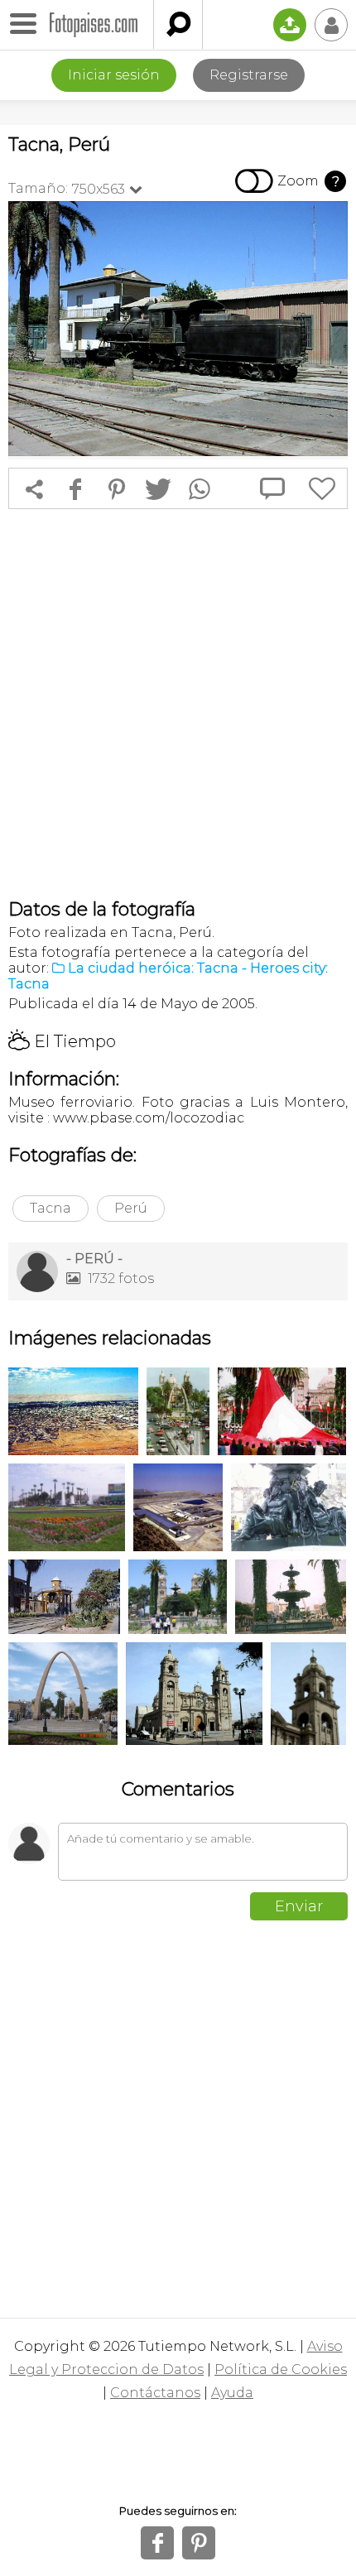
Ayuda (232, 2393)
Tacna (51, 1208)
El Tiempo (62, 1041)
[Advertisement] (178, 704)
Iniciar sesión (114, 75)
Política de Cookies (281, 2369)
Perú (131, 1208)
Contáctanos (155, 2393)
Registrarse (249, 75)
